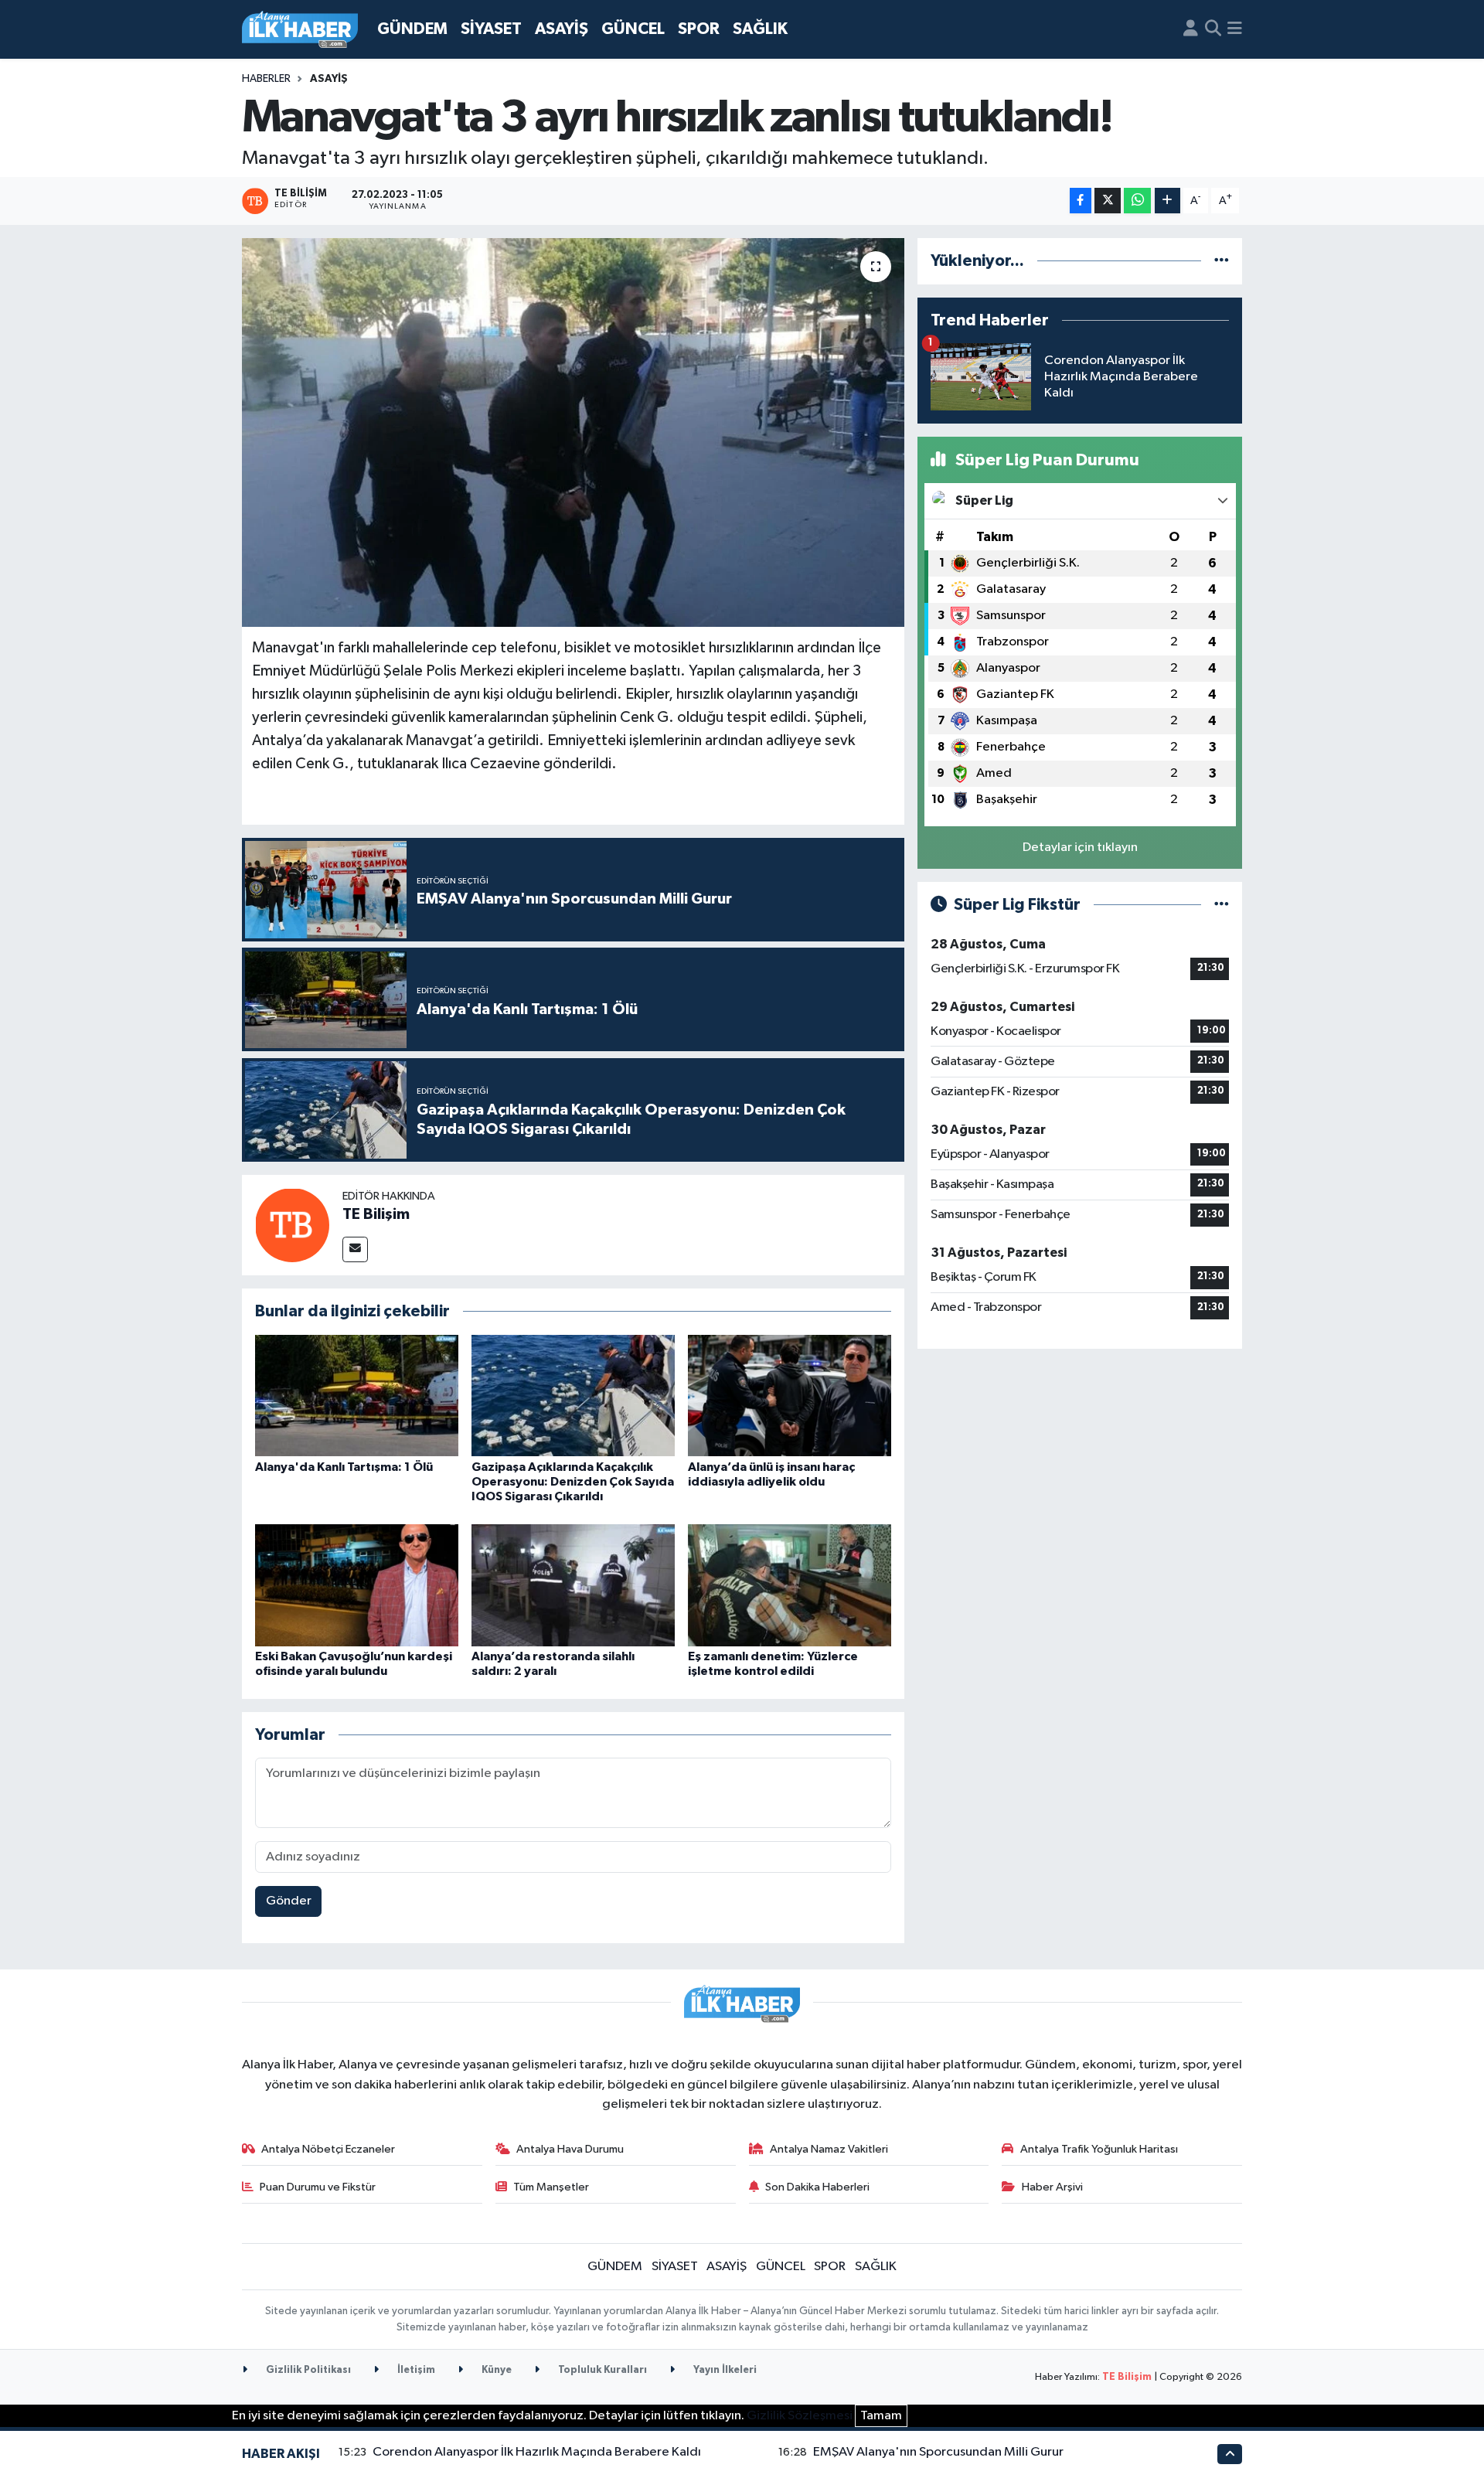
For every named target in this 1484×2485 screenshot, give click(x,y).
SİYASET (491, 29)
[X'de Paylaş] (1108, 201)
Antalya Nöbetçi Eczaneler (328, 2149)
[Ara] (1213, 29)
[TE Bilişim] (292, 1225)
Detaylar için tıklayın (1080, 848)
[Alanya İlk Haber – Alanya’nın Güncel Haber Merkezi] (300, 30)
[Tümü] (1222, 261)
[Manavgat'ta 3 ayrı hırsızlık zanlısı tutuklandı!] (573, 432)
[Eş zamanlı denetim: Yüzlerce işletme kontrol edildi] (790, 1585)
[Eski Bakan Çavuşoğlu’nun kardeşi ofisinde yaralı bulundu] (357, 1585)
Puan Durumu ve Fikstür (318, 2187)
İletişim (415, 2370)
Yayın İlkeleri (724, 2370)
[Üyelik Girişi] (1191, 29)
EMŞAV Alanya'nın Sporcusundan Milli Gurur (938, 2452)
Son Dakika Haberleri (817, 2187)
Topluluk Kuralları (601, 2370)
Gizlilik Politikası (307, 2370)
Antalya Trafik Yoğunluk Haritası (1099, 2149)
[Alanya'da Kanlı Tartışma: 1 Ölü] (357, 1396)
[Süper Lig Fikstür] (1222, 905)
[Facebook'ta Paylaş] (1081, 201)
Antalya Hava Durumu (570, 2149)
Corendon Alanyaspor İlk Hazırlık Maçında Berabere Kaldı (537, 2452)
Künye (495, 2370)
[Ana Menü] (1235, 29)
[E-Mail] (355, 1249)
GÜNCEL (633, 29)
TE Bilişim (376, 1214)
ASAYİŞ (562, 29)
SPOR (699, 29)
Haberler (266, 79)
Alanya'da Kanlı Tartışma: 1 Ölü (344, 1467)
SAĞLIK (760, 29)
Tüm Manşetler (551, 2187)
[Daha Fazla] (1167, 201)
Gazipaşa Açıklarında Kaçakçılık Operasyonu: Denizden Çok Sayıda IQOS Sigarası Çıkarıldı (573, 1482)
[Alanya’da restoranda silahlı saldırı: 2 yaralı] (573, 1585)
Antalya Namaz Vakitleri (829, 2149)
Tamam (881, 2416)
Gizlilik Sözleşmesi (800, 2416)
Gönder (289, 1901)
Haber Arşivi (1052, 2187)
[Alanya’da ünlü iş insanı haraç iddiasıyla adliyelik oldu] (790, 1396)
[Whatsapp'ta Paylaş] (1137, 201)
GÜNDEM (412, 29)
